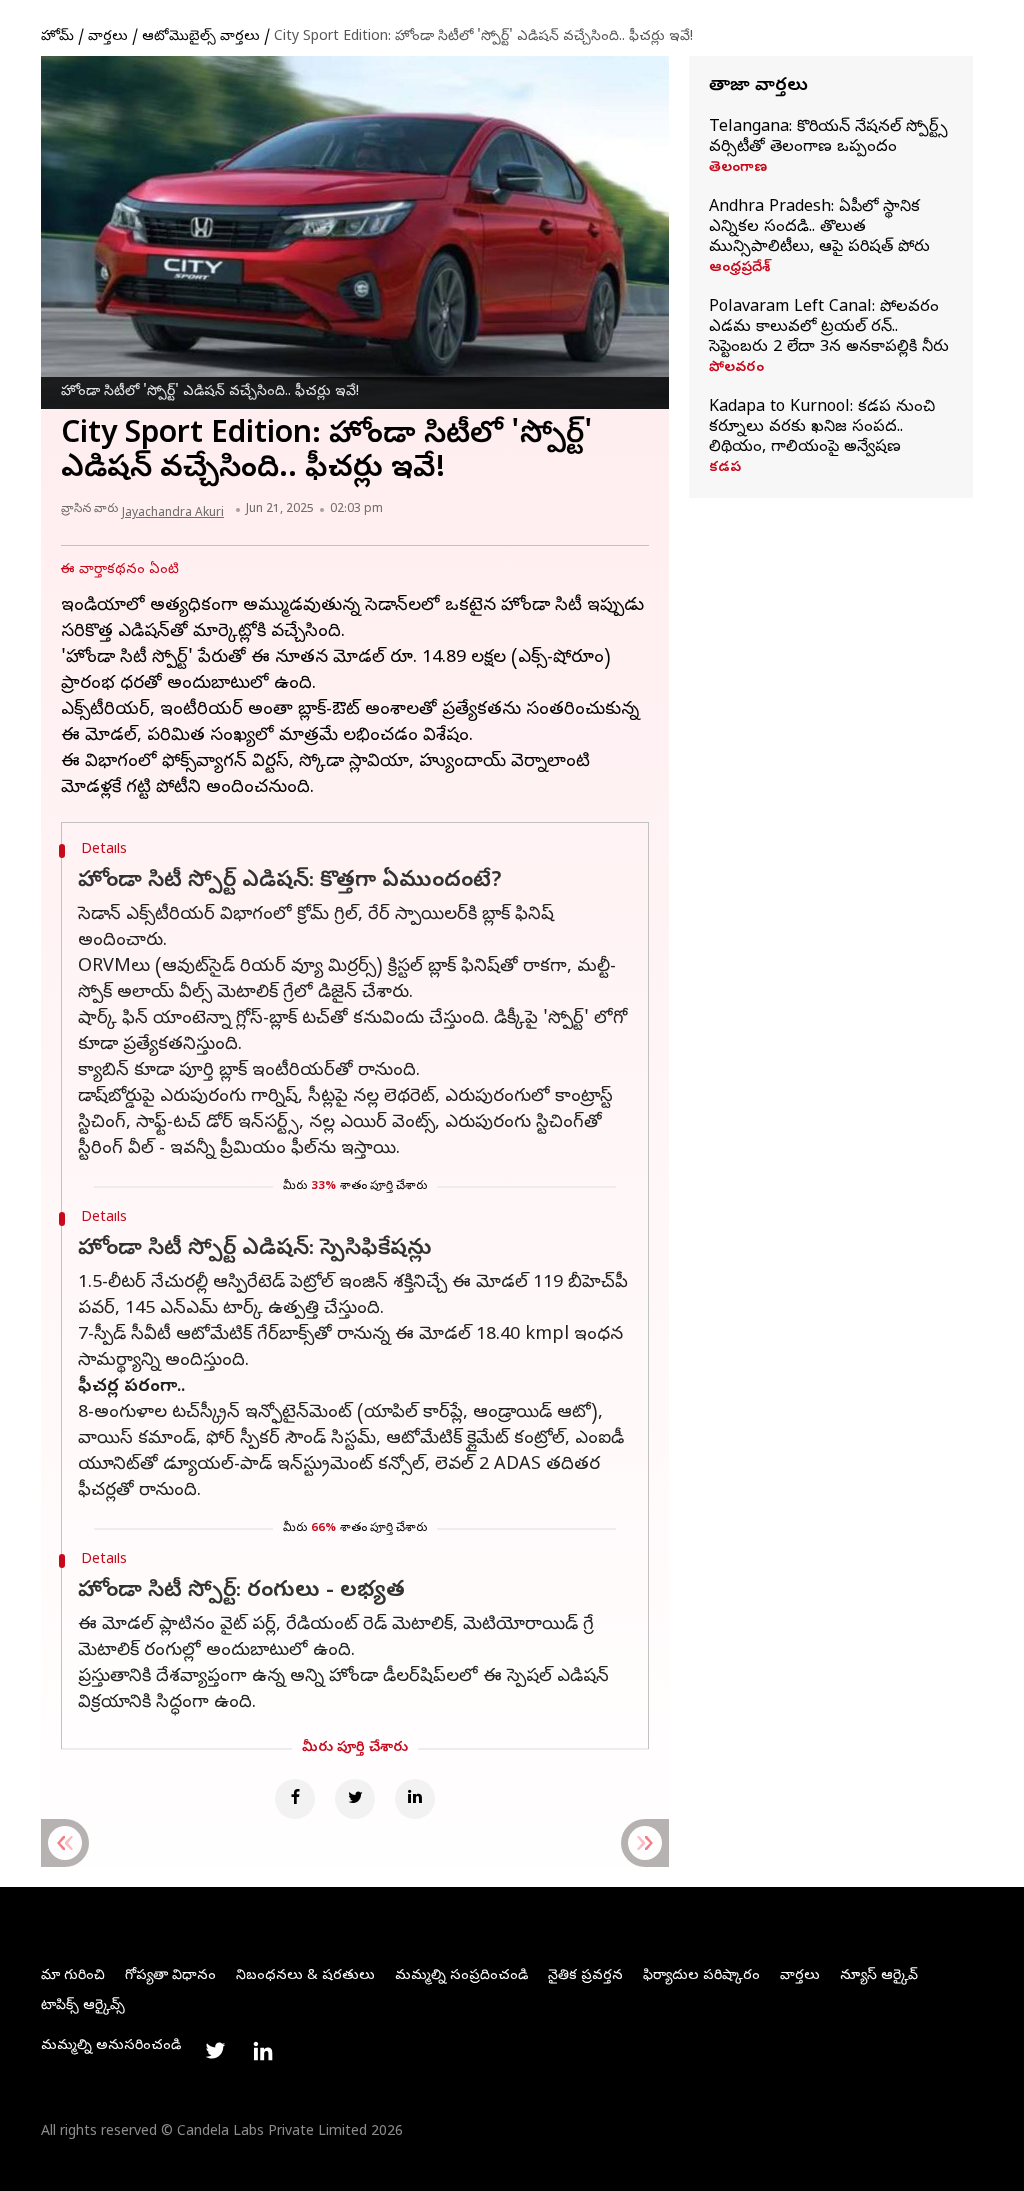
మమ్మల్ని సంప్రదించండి (461, 1976)
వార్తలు (108, 37)
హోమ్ (57, 37)
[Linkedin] (415, 1799)
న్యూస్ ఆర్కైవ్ (879, 1976)
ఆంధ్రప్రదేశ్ (739, 269)
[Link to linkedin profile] (263, 2051)
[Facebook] (295, 1799)
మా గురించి (73, 1976)
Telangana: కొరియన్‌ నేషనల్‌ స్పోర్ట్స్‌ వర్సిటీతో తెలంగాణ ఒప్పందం (828, 138)
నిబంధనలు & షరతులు (305, 1976)
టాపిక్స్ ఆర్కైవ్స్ (83, 2006)
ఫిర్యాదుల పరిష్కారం (701, 1976)
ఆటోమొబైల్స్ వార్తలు (201, 37)
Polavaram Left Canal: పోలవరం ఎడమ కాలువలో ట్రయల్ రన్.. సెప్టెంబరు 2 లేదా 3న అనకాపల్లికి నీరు (829, 328)
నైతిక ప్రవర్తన (585, 1976)
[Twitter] (355, 1799)
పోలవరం (736, 369)
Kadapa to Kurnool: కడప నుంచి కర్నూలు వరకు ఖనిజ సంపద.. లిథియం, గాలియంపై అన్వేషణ (822, 428)
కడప (725, 469)
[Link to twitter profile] (215, 2051)
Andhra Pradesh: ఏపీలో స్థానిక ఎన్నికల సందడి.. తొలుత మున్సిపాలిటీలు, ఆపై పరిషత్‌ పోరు (819, 228)
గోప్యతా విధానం (170, 1976)
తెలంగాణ (738, 169)
